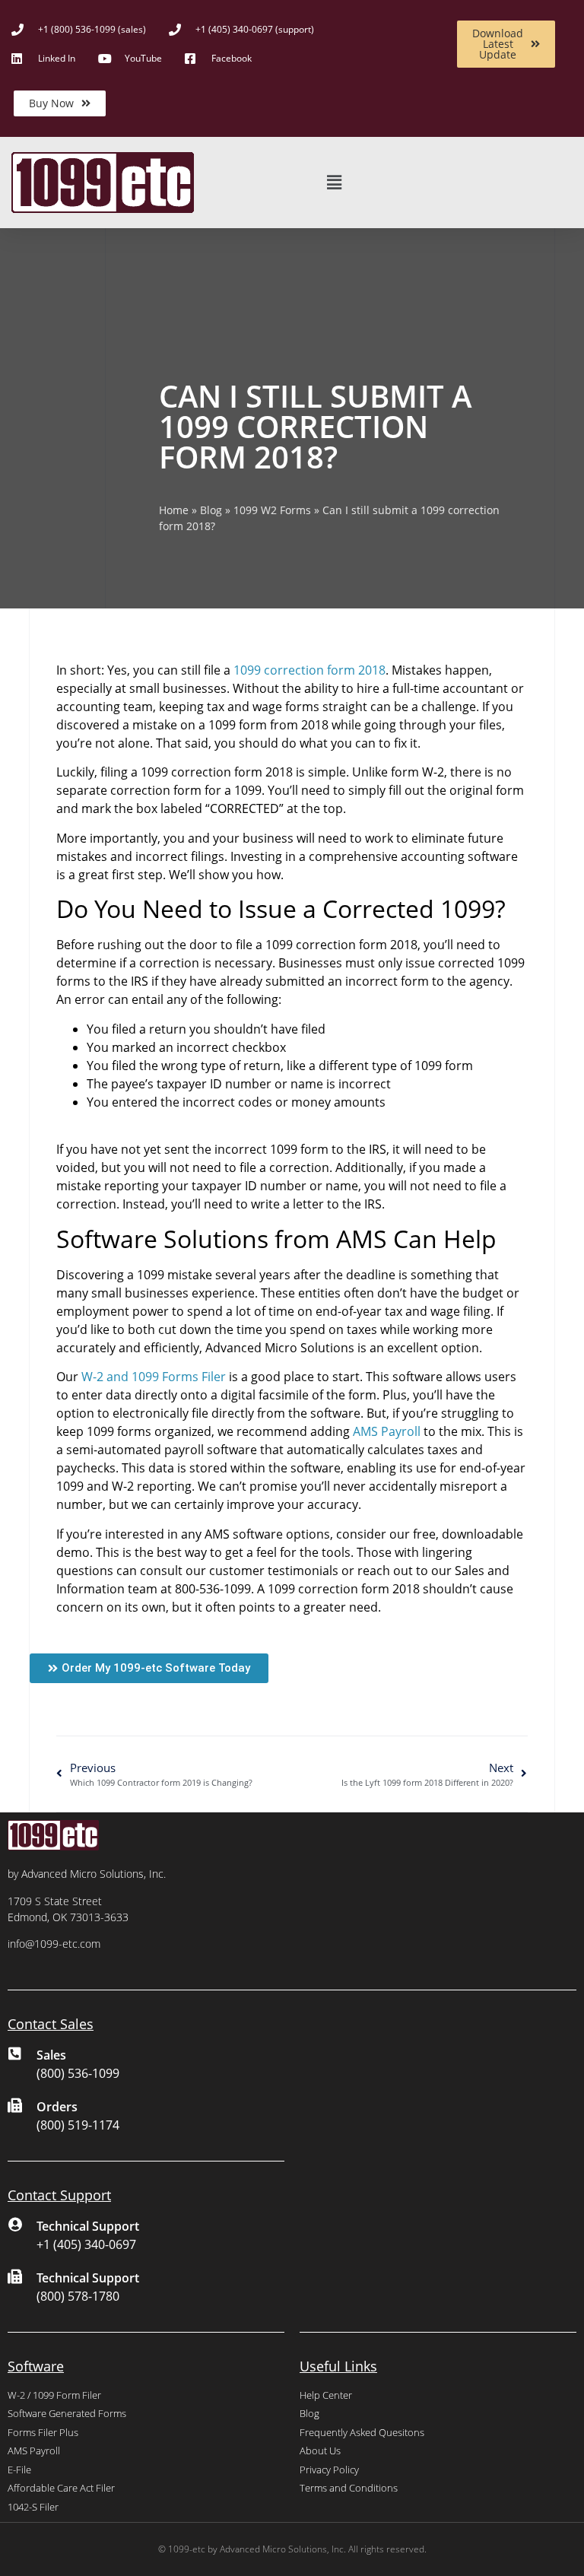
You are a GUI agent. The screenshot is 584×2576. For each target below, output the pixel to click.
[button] (334, 183)
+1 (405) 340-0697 (86, 2244)
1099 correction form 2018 (309, 670)
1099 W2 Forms (272, 510)
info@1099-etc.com (54, 1944)
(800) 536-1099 (78, 2073)
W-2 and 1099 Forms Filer (154, 1377)
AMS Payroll (387, 1431)
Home (174, 510)
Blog (211, 510)
